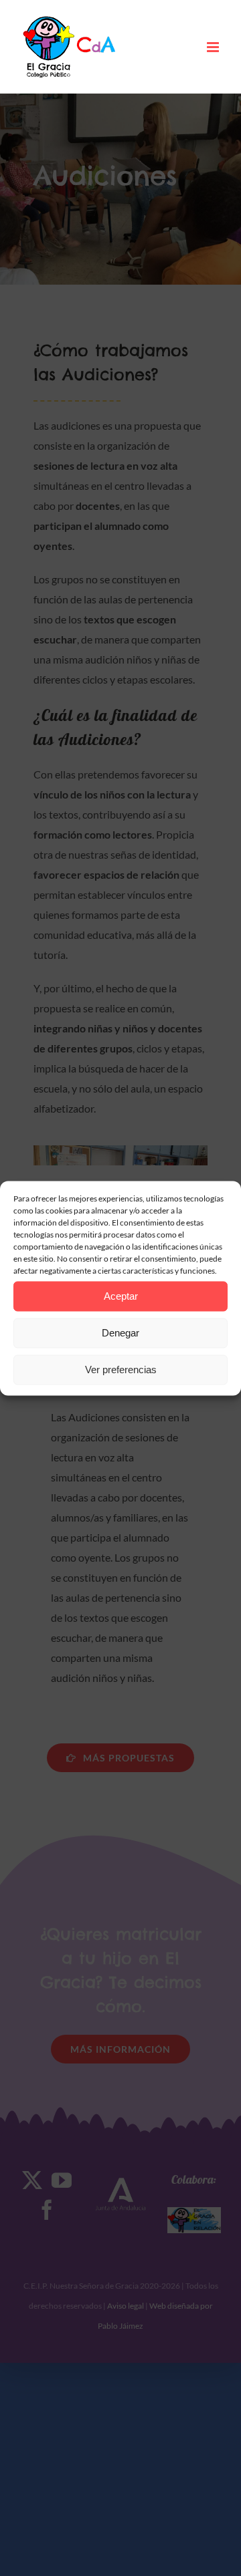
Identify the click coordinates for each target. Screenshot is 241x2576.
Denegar (120, 1333)
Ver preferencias (121, 1370)
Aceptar (121, 1296)
